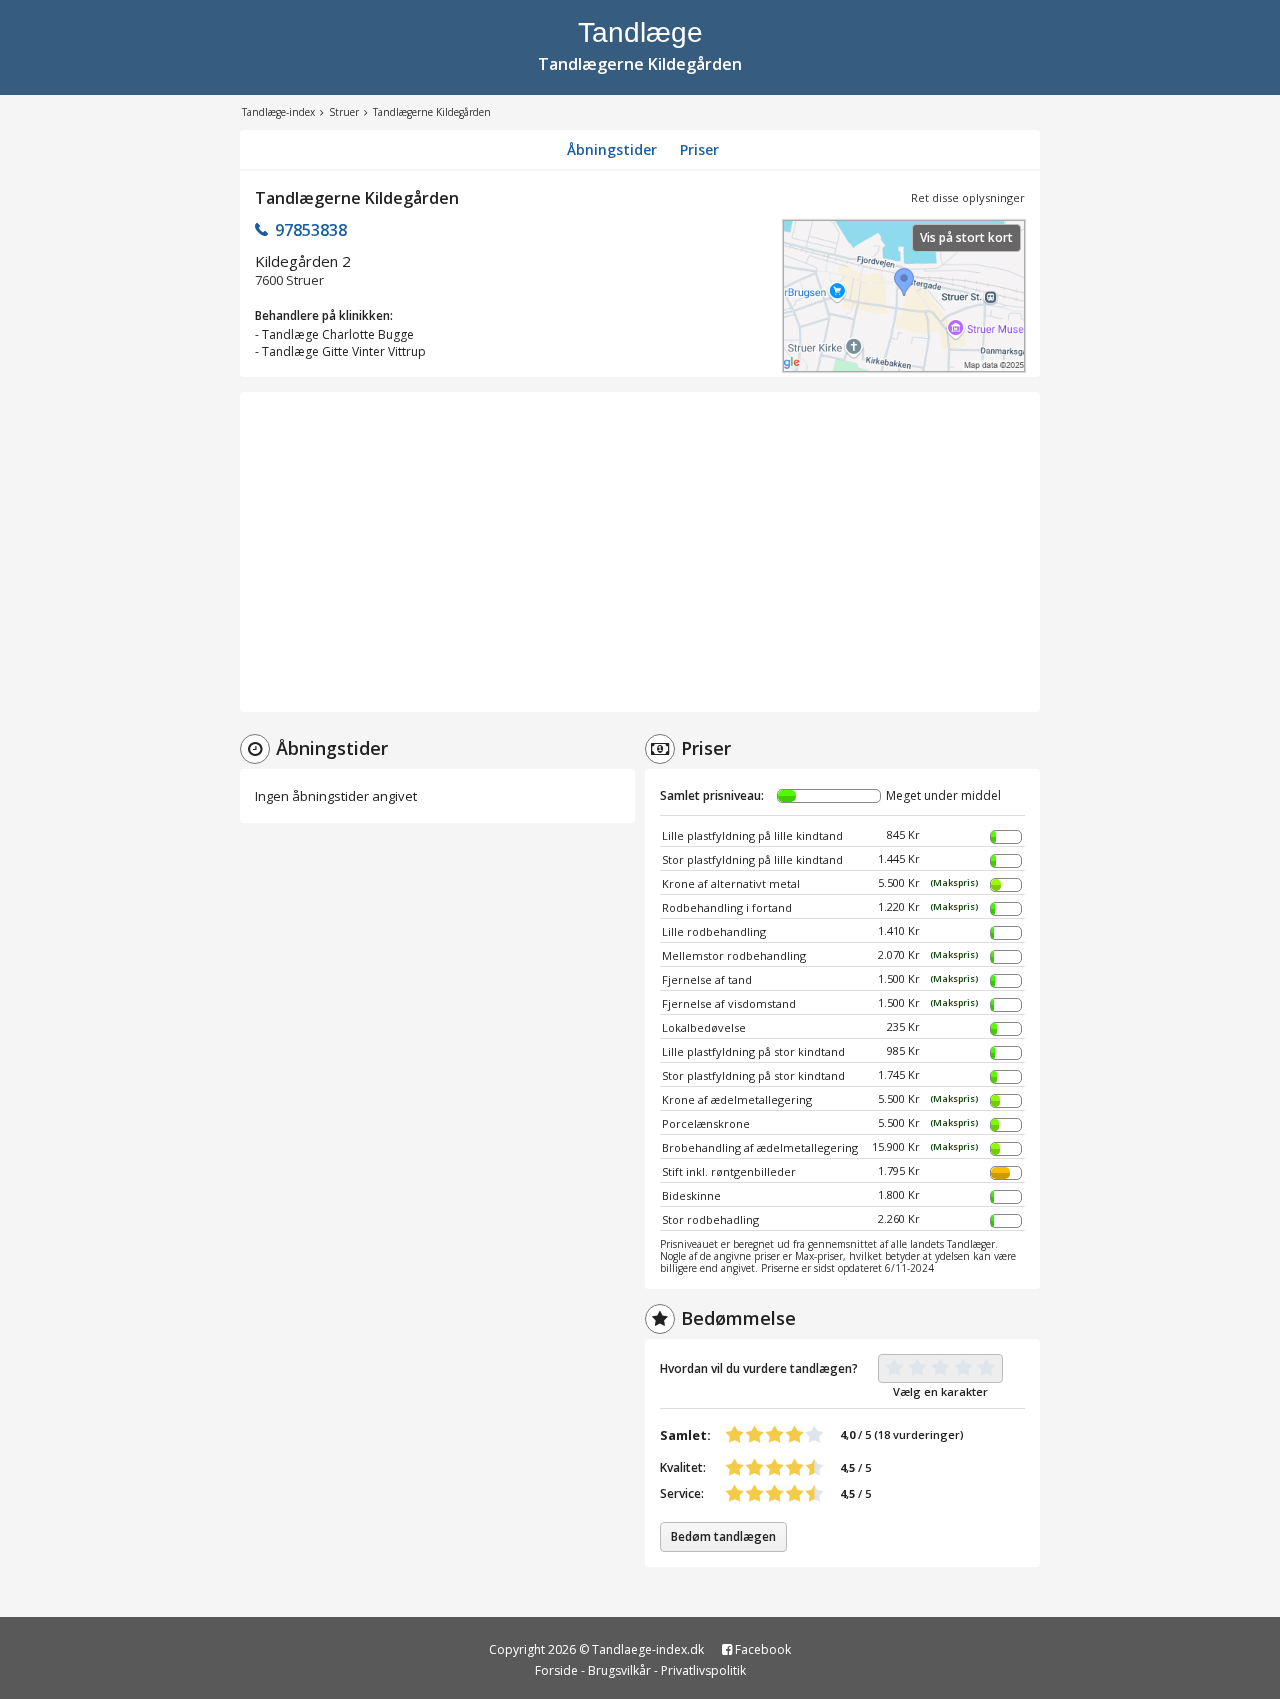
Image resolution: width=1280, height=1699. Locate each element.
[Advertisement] (640, 552)
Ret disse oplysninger (968, 197)
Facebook (761, 1649)
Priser (699, 149)
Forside (556, 1670)
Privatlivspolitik (703, 1670)
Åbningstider (612, 149)
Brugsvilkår (619, 1670)
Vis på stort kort (966, 237)
